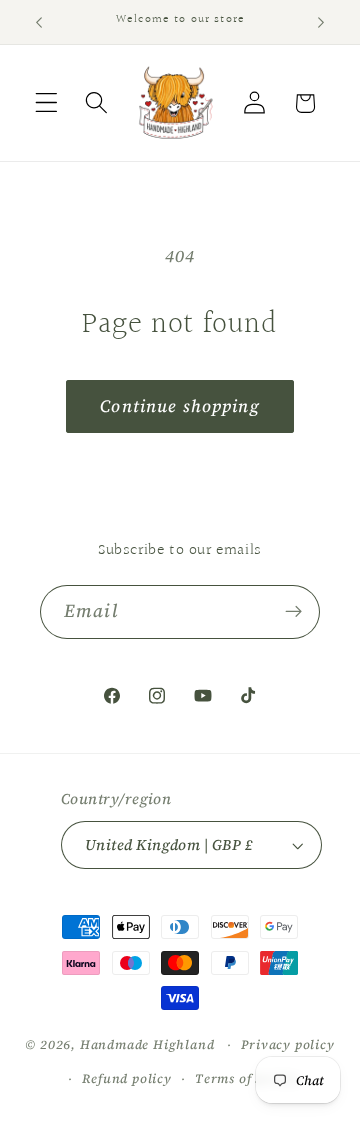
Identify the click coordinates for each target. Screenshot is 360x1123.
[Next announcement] (321, 22)
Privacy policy (287, 1044)
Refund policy (126, 1078)
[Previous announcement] (39, 22)
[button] (46, 103)
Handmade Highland (147, 1044)
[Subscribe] (293, 612)
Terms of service (248, 1078)
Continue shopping (180, 406)
